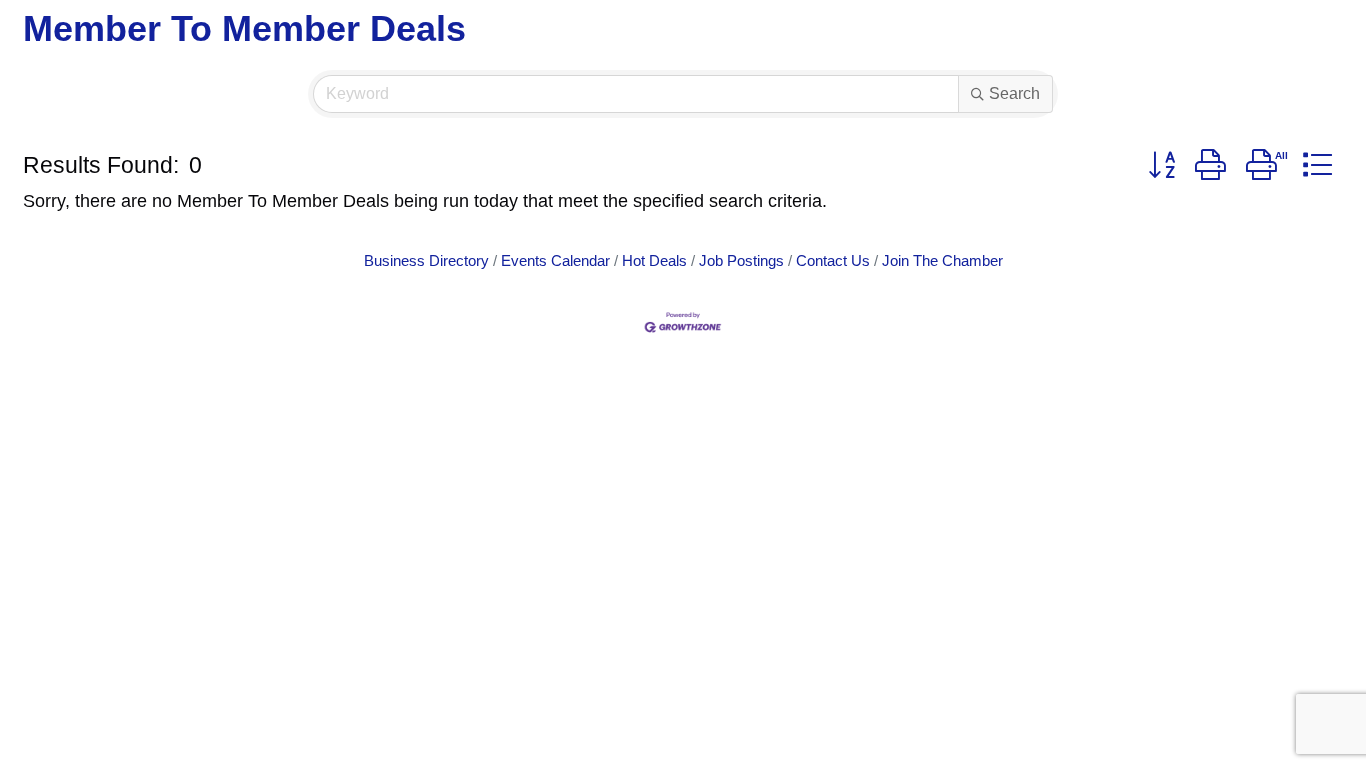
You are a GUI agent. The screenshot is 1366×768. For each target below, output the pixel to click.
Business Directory (426, 260)
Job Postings (741, 260)
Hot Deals (654, 260)
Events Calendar (555, 260)
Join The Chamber (942, 260)
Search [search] (1014, 93)
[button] (1161, 165)
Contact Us (833, 260)
